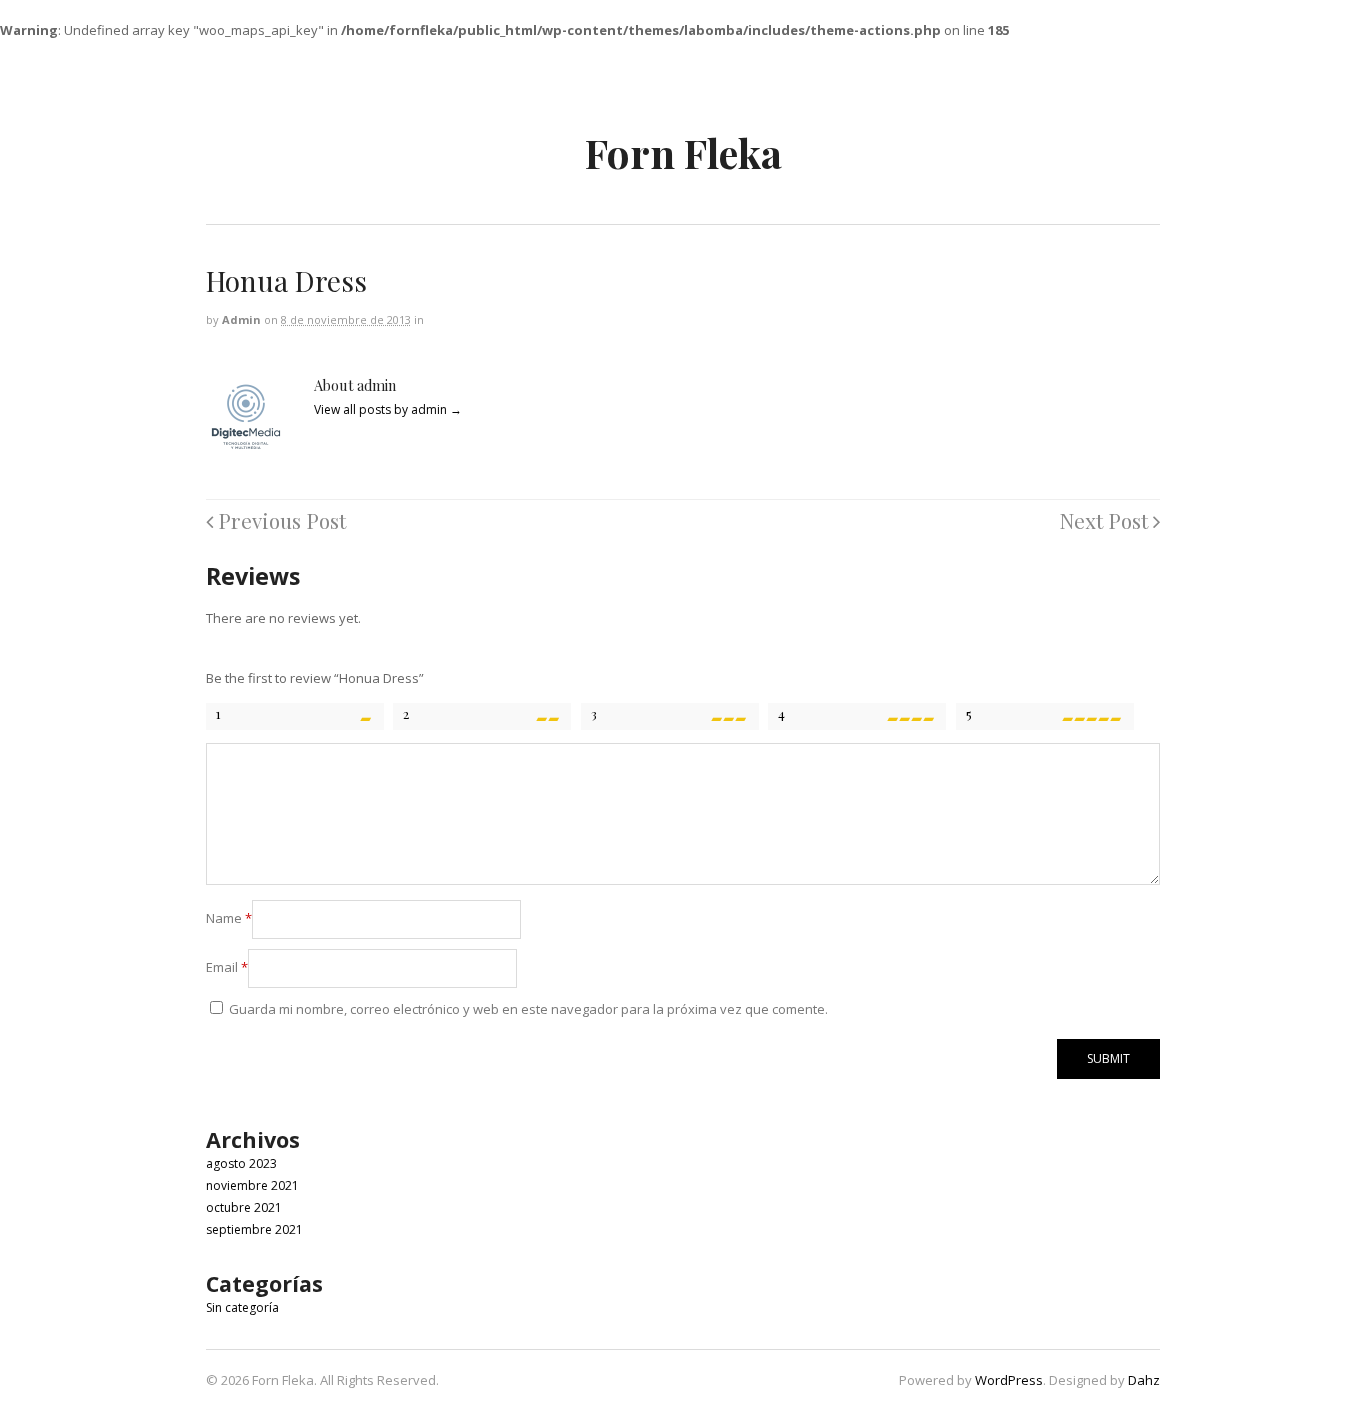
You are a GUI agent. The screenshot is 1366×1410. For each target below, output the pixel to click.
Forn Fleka (683, 152)
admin (241, 319)
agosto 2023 (241, 1163)
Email (227, 967)
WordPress (1009, 1380)
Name (229, 918)
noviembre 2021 (252, 1185)
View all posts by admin (388, 409)
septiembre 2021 (254, 1229)
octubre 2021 (244, 1207)
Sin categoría (242, 1307)
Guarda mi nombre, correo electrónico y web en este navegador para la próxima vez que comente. (528, 1009)
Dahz (1144, 1380)
